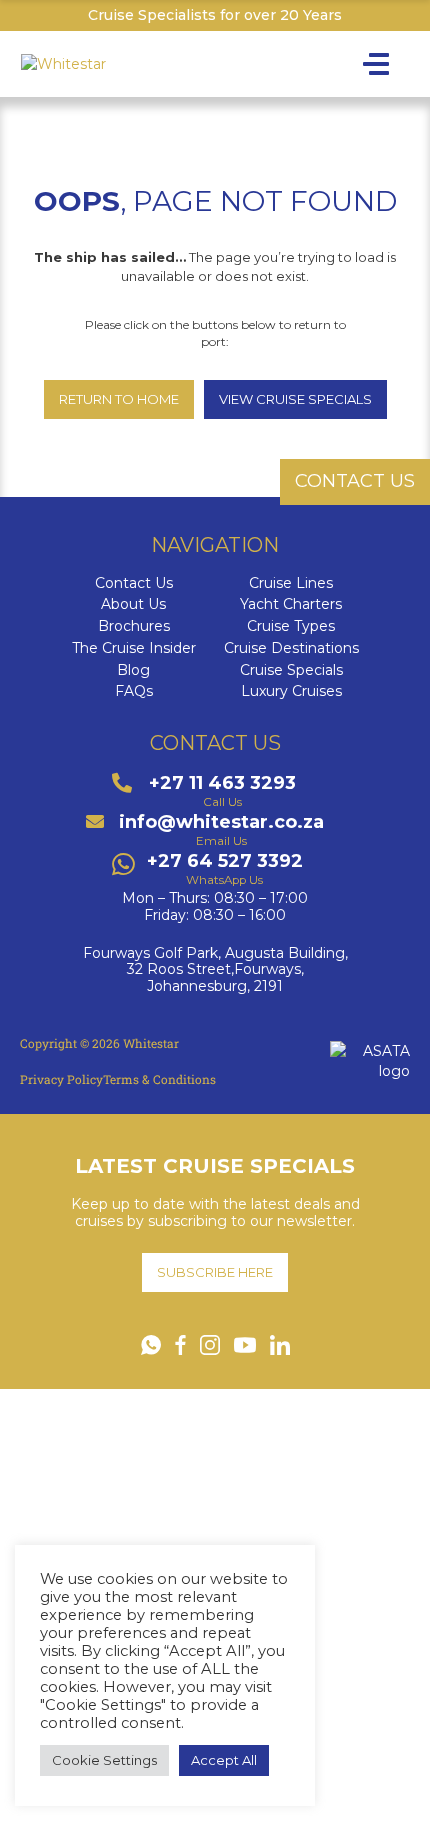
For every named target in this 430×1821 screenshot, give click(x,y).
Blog (133, 670)
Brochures (134, 626)
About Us (133, 604)
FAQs (134, 691)
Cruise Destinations (291, 648)
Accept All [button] (224, 1760)
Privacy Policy (61, 1079)
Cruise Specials (291, 670)
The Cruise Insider (134, 648)
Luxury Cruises (291, 691)
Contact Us (134, 583)
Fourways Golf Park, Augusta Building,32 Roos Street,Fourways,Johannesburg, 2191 (215, 970)
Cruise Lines (291, 583)
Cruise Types (291, 626)
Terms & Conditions (159, 1079)
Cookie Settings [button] (104, 1760)
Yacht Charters (291, 604)
